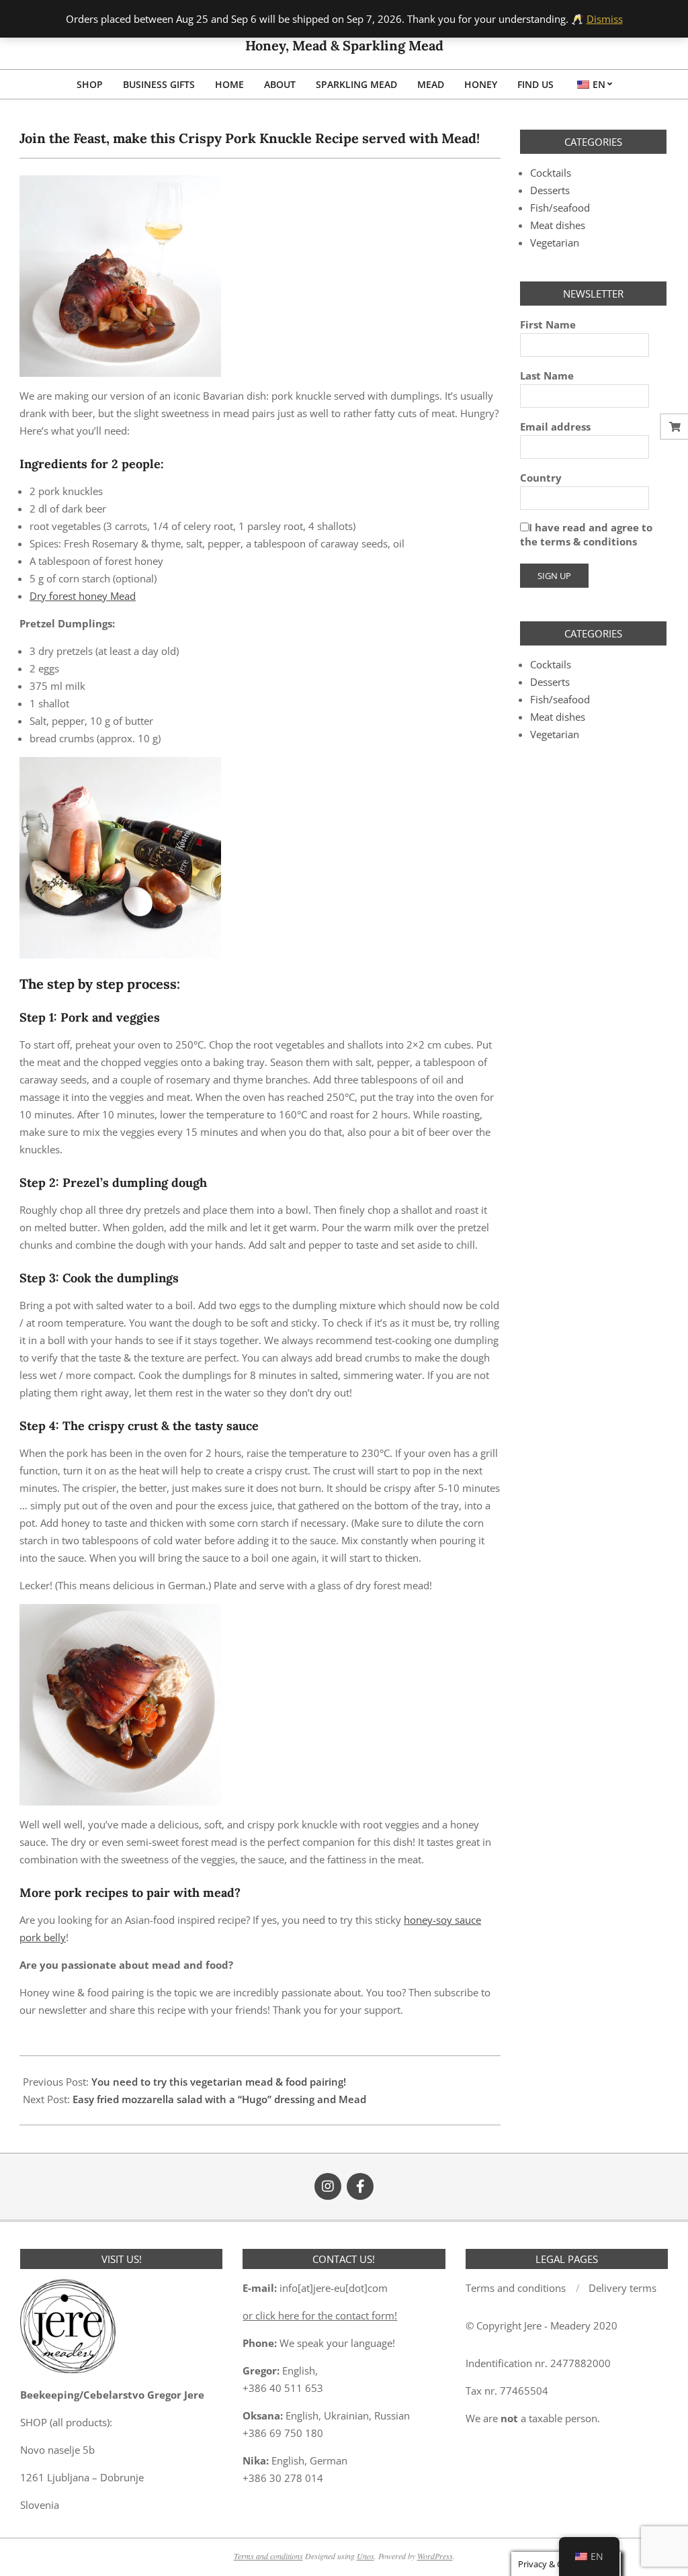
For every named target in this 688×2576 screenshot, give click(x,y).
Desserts (550, 190)
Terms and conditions (268, 2556)
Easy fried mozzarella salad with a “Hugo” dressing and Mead (219, 2099)
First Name (548, 324)
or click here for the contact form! (320, 2315)
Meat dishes (558, 225)
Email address (555, 427)
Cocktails (551, 173)
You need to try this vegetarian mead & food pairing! (219, 2082)
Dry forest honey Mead (83, 596)
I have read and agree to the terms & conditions (586, 534)
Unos (365, 2556)
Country (541, 478)
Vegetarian (555, 242)
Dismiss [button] (605, 19)
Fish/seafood (560, 208)
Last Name (547, 375)
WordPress (435, 2556)
